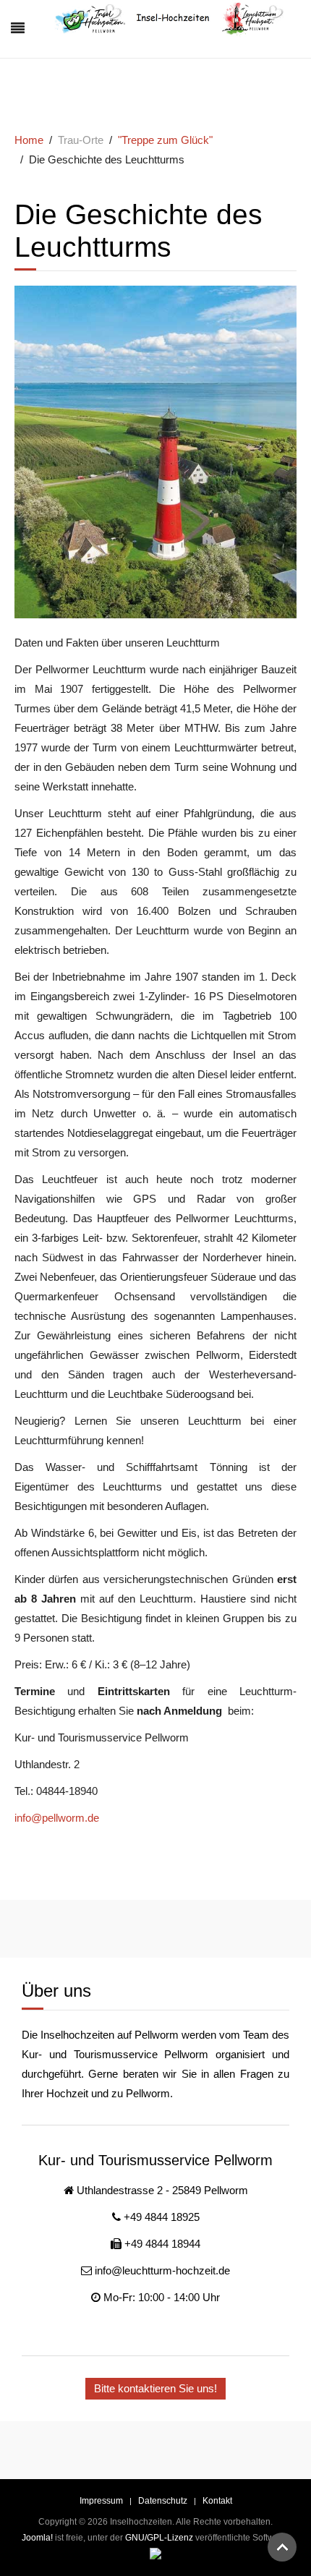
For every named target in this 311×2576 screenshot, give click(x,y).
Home (29, 140)
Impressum (101, 2501)
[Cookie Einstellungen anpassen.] (155, 2554)
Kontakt (217, 2501)
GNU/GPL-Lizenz (159, 2538)
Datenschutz (163, 2501)
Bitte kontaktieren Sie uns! (155, 2388)
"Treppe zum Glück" (165, 140)
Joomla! (37, 2538)
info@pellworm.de (57, 1818)
